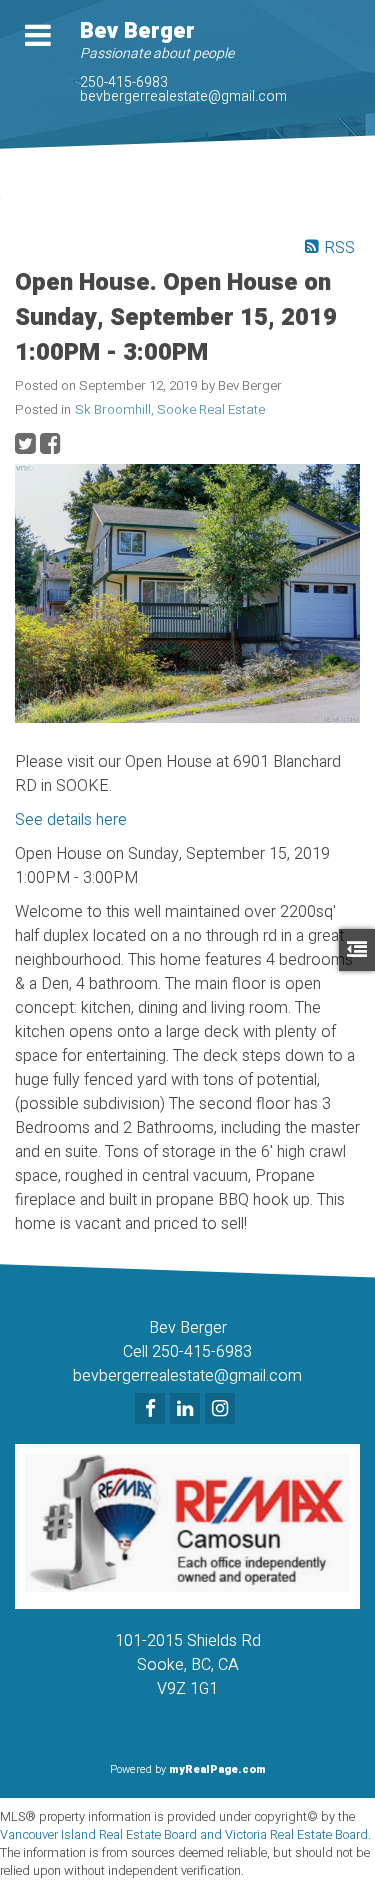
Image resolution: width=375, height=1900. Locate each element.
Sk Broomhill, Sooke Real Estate (170, 410)
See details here (71, 820)
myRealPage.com (217, 1769)
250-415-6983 (124, 82)
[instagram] (222, 1410)
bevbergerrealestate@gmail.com (183, 96)
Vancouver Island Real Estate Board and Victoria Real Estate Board (184, 1835)
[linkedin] (187, 1410)
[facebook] (152, 1410)
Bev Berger (137, 31)
